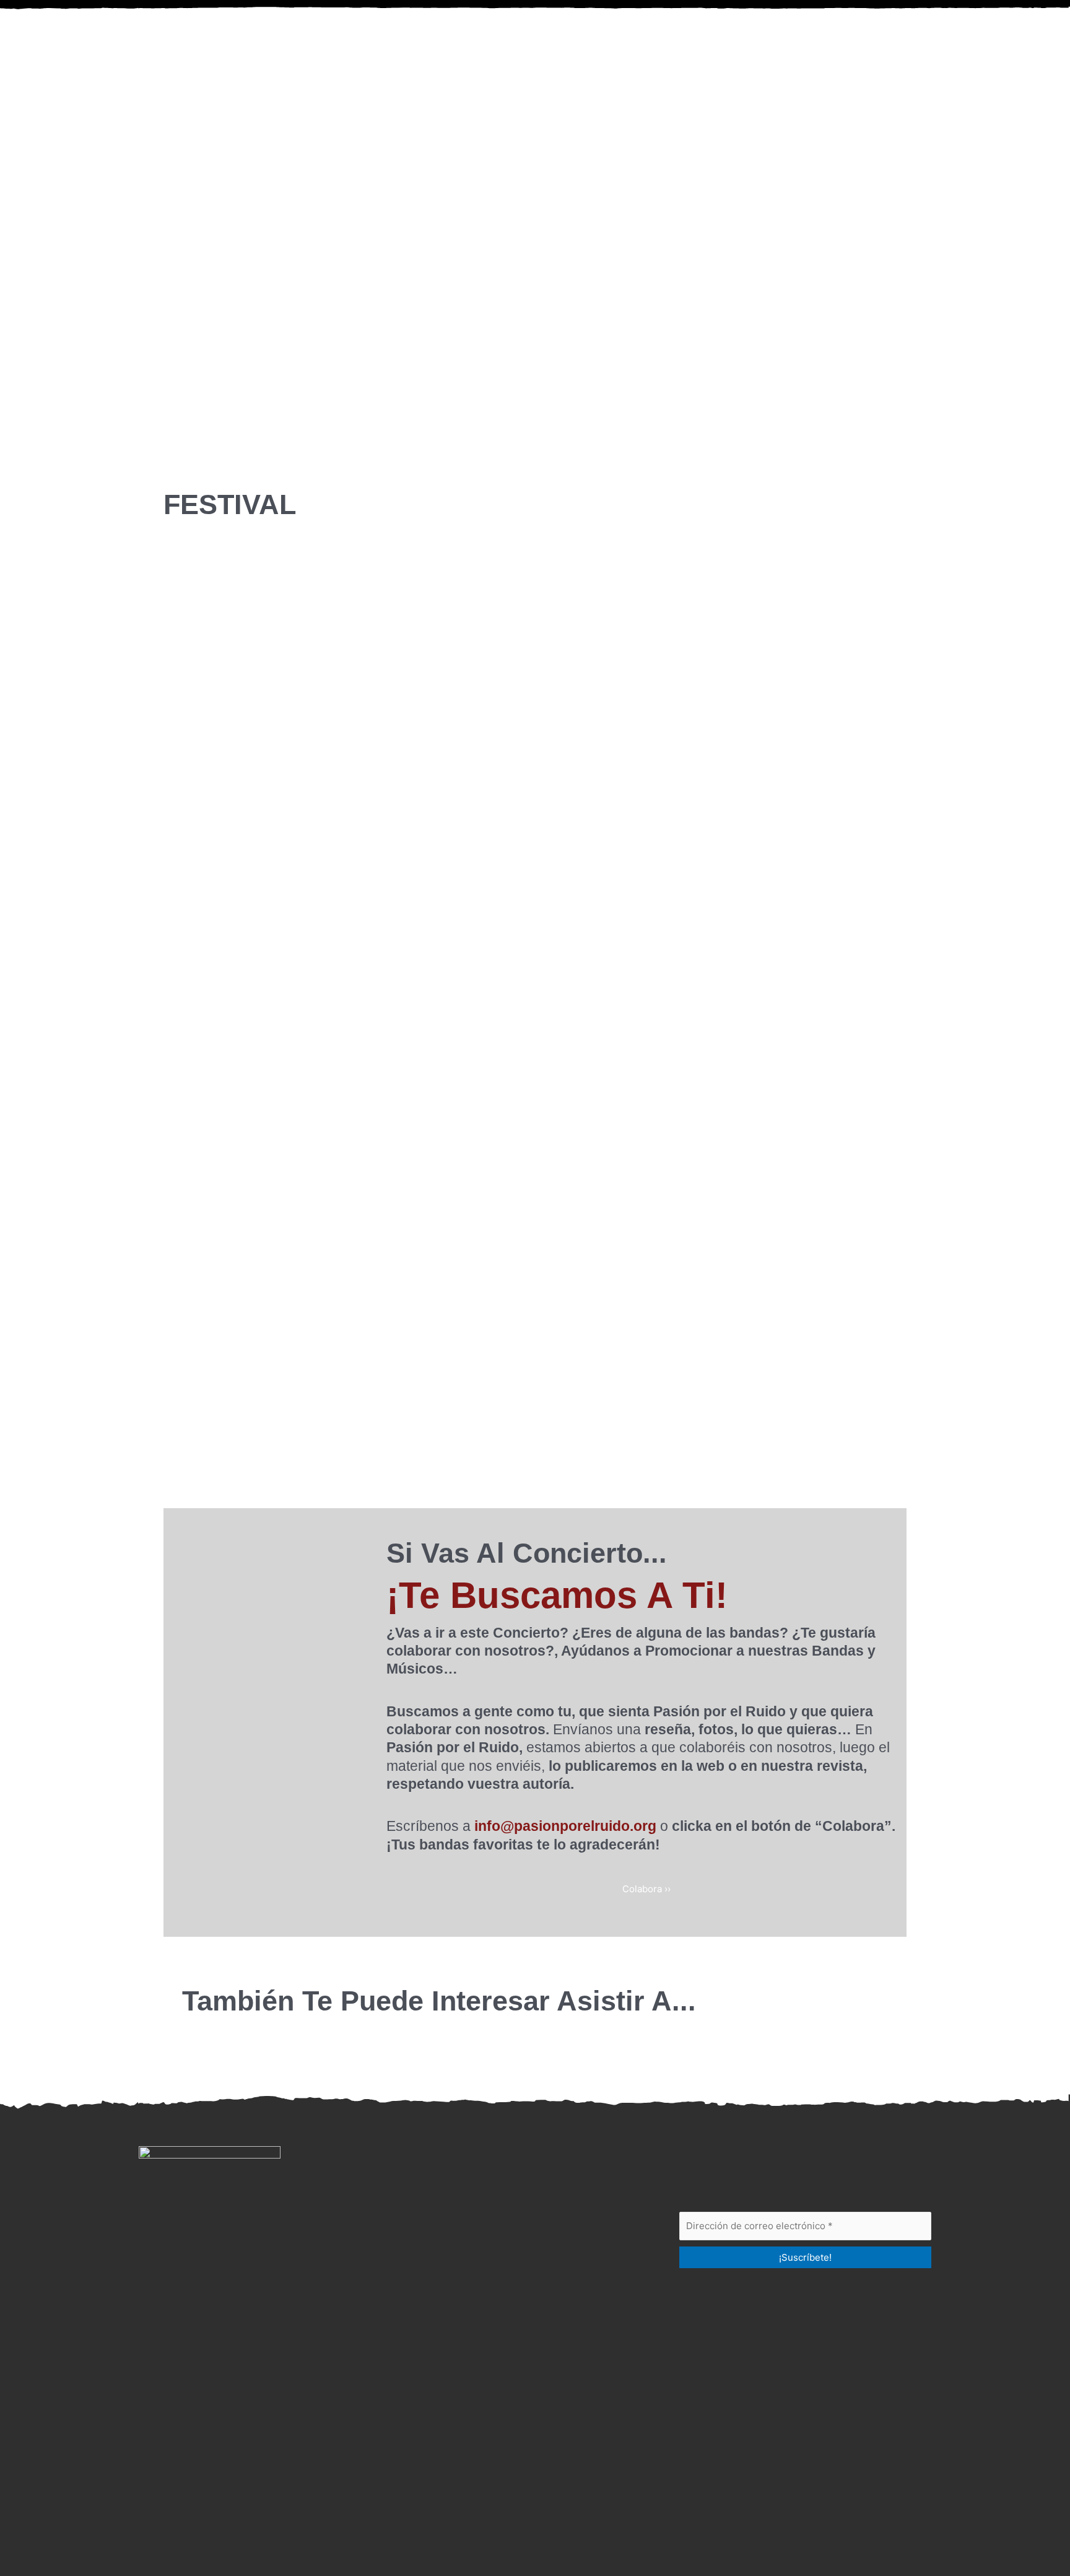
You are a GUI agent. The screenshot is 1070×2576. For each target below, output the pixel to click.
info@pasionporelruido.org (565, 1826)
